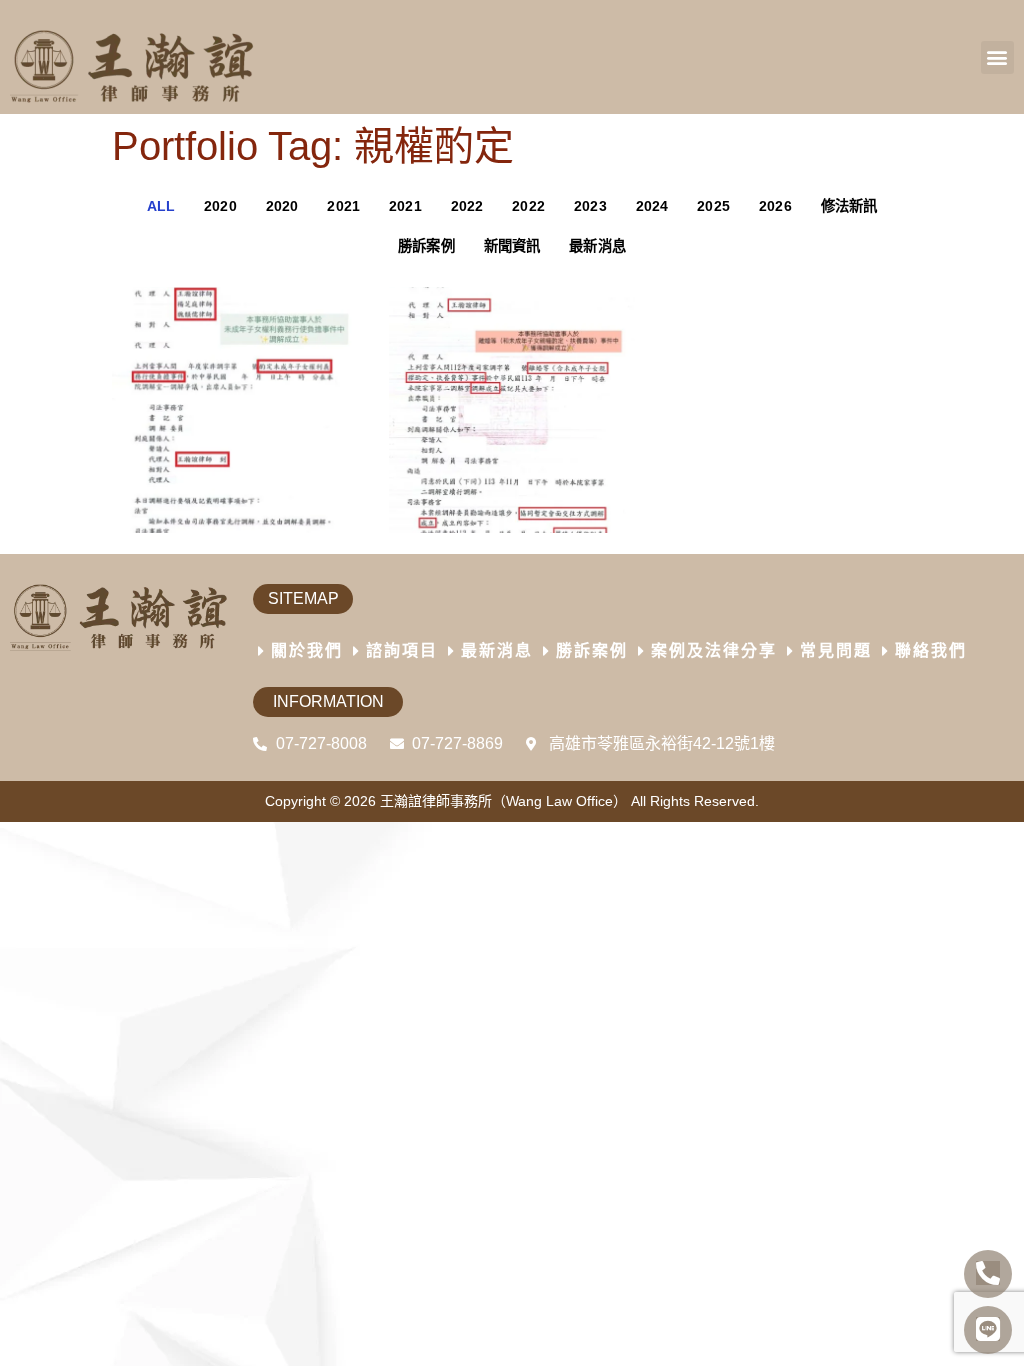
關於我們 (307, 650)
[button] (997, 57)
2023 (590, 206)
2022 (467, 206)
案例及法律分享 (714, 650)
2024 (652, 206)
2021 (343, 206)
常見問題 (836, 650)
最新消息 (597, 246)
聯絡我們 (931, 650)
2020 (220, 206)
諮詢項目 (402, 650)
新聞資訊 (512, 246)
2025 (713, 206)
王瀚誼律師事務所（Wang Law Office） (503, 801)
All (161, 206)
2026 (775, 206)
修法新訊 (849, 206)
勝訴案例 (426, 246)
